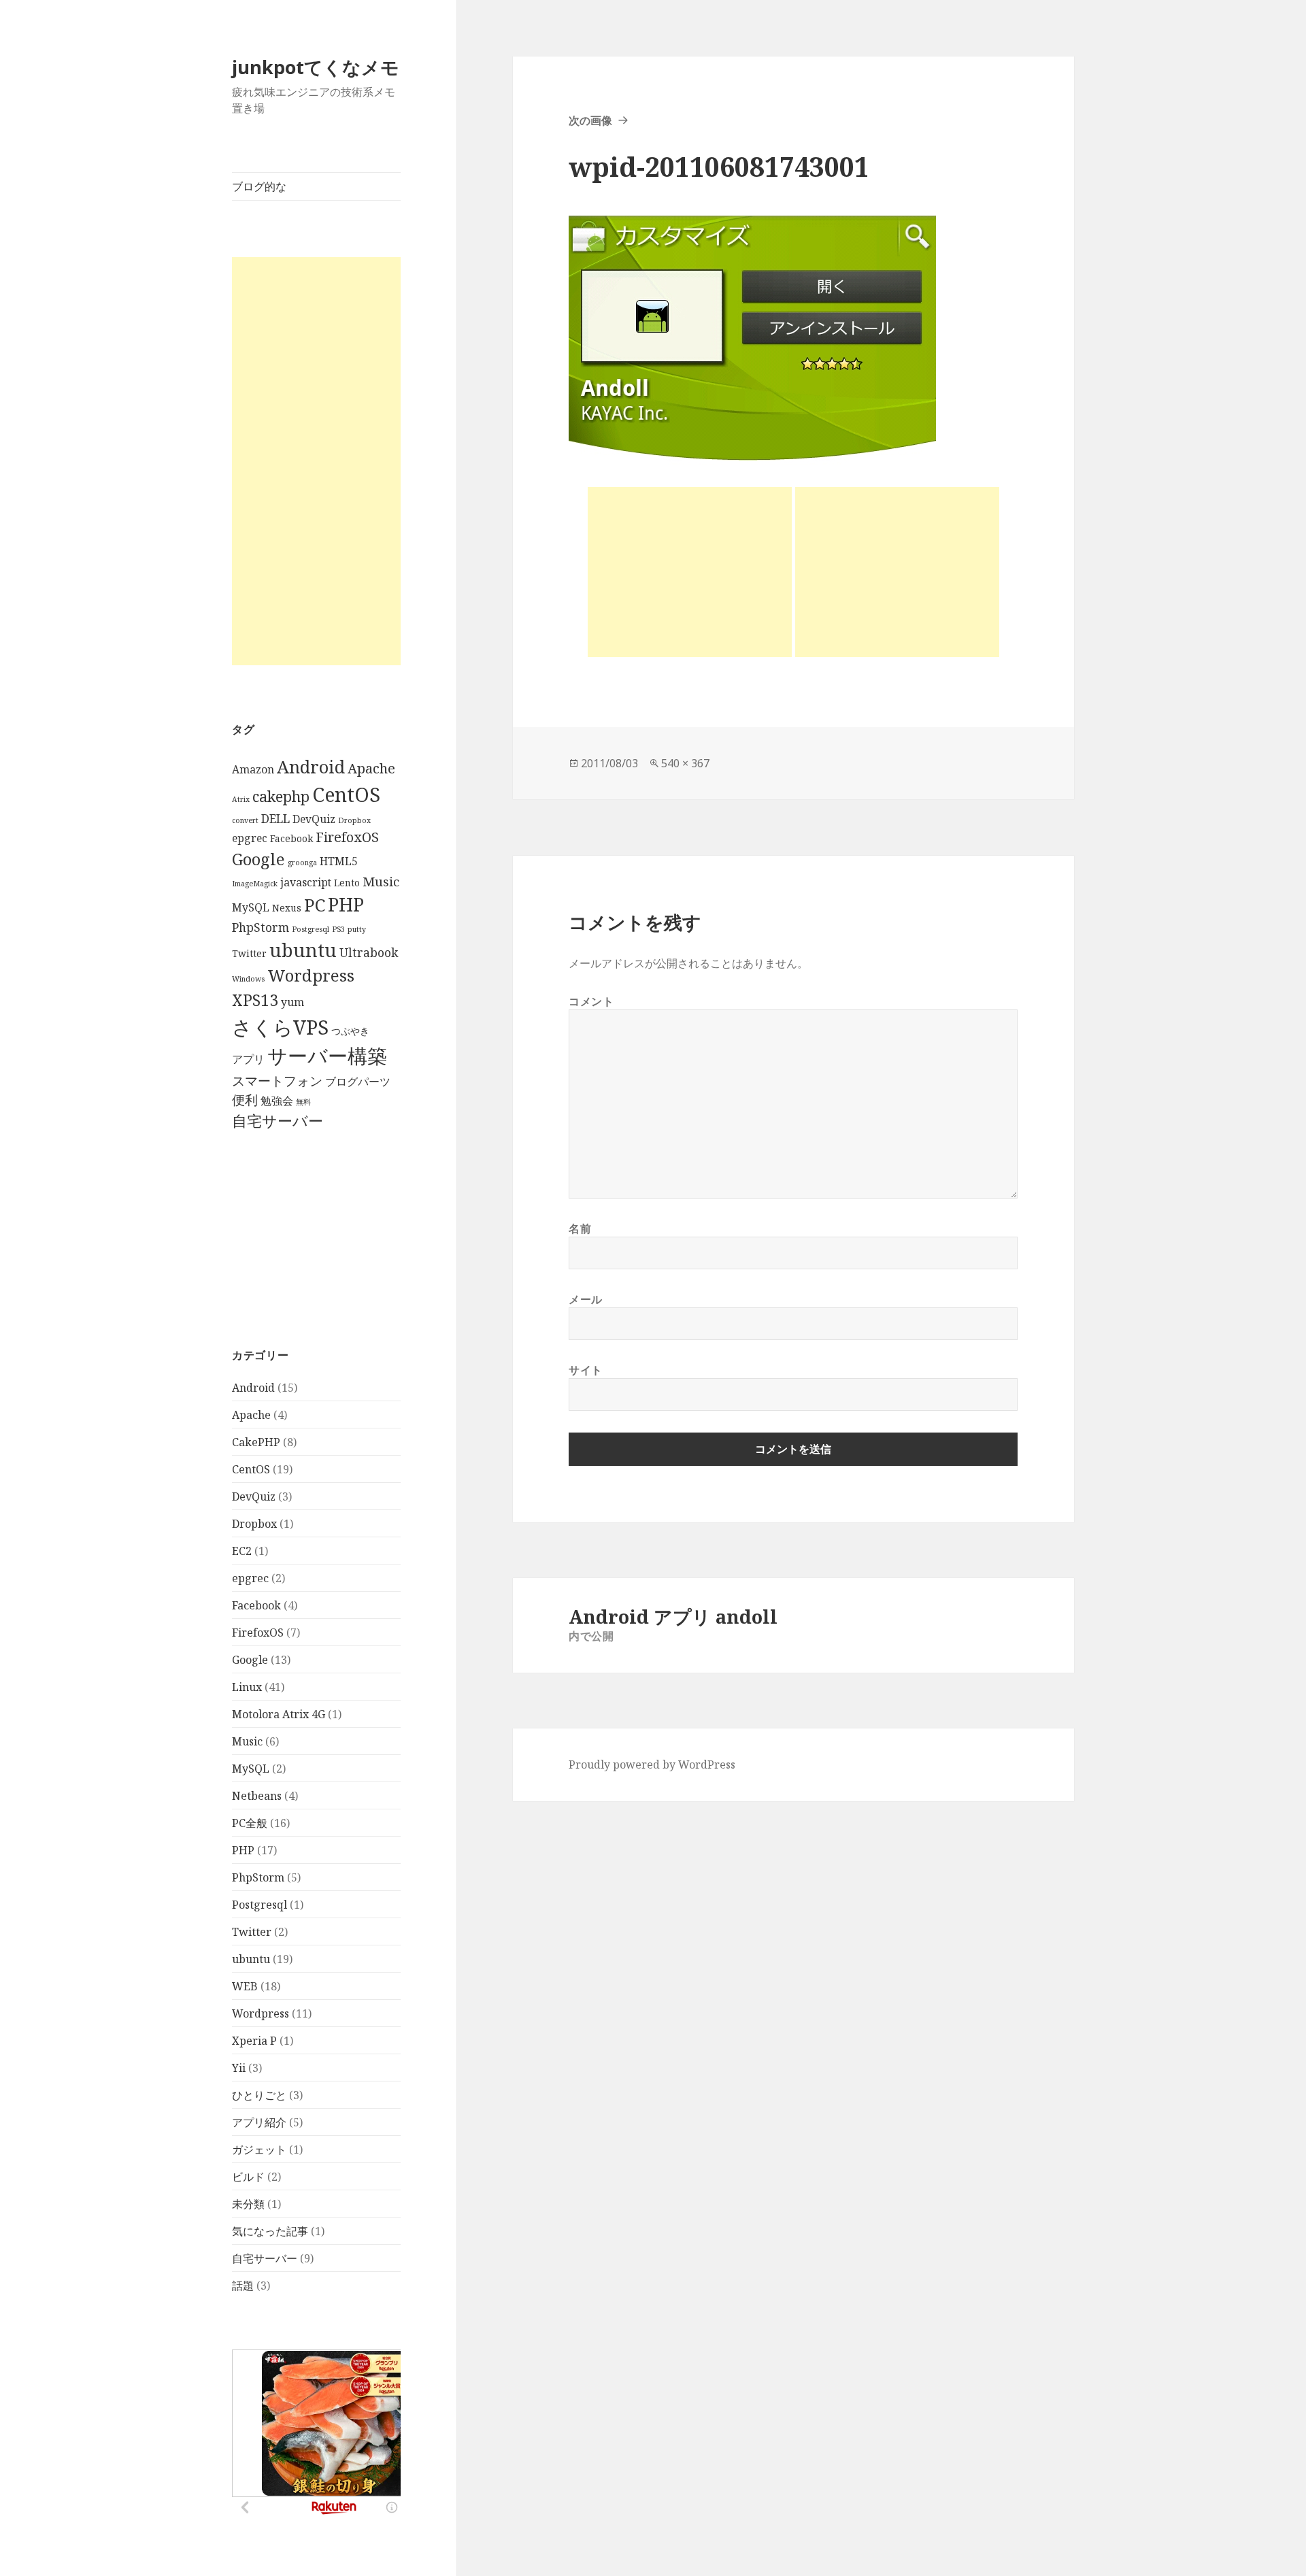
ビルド (248, 2177)
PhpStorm (261, 927)
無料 (303, 1102)
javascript (306, 882)
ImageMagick (255, 884)
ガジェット (259, 2150)
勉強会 (277, 1101)
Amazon (253, 769)
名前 (580, 1228)
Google (258, 859)
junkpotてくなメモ (316, 67)
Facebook (291, 838)
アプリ (248, 1059)
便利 (245, 1100)
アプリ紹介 (259, 2122)
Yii (239, 2068)
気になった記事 (270, 2231)
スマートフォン (277, 1081)
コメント (591, 1001)
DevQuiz (314, 819)
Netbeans (257, 1796)
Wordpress (311, 975)
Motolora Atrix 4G (279, 1714)
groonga (302, 863)
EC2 (242, 1551)
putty (357, 929)
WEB (245, 1986)
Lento (347, 883)
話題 (243, 2286)
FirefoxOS (347, 837)
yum (292, 1002)
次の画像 (590, 120)
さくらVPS (280, 1027)
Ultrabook (369, 952)
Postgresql (311, 929)
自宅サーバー (278, 1121)
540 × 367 (685, 763)
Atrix (241, 799)
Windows (248, 979)
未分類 (248, 2204)
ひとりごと (259, 2095)
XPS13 (255, 1000)
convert (245, 820)
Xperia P (254, 2041)
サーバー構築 (327, 1056)
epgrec (250, 838)
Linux (247, 1687)
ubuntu (303, 950)
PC (315, 905)
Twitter (249, 953)
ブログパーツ (358, 1082)
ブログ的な (259, 186)
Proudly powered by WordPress (652, 1764)
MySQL (251, 907)
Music (381, 881)
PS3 (338, 929)
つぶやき (350, 1031)
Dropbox (354, 820)
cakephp (281, 796)
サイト (586, 1370)
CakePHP (256, 1442)
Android (311, 767)
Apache (371, 768)
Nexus (287, 908)
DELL (275, 818)
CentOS (346, 794)
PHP (346, 904)
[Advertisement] (316, 461)
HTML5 (339, 861)
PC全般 (250, 1823)
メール (586, 1299)
